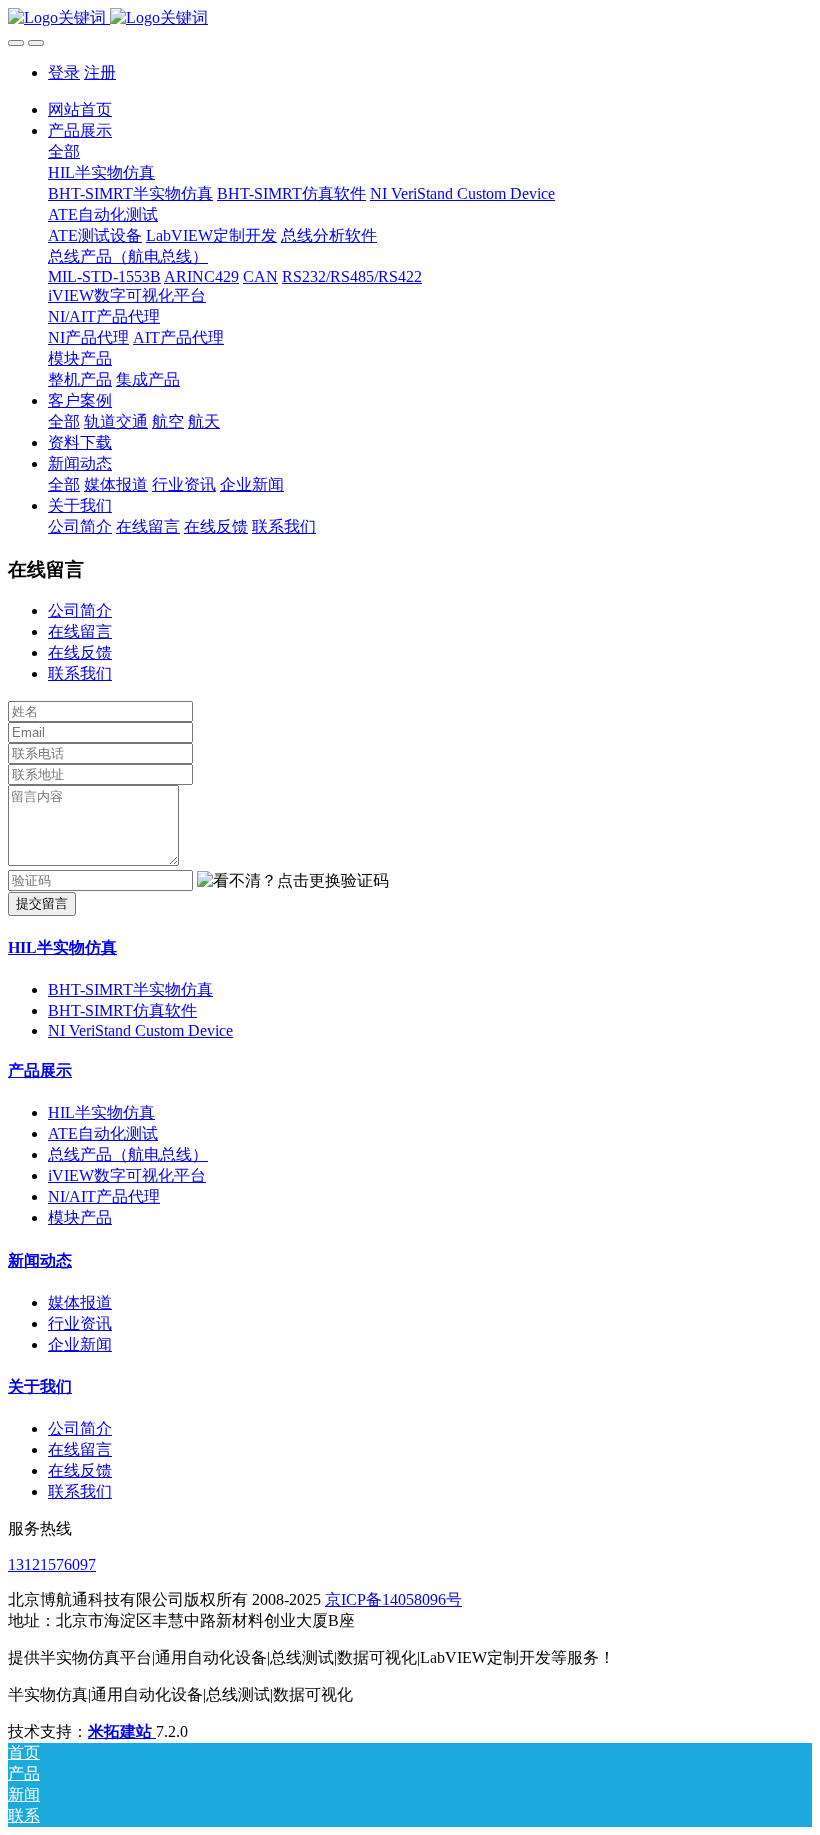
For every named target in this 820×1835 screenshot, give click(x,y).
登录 (64, 72)
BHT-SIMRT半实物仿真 (130, 989)
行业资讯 (80, 1323)
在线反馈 (80, 652)
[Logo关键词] (410, 18)
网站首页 (80, 109)
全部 (64, 151)
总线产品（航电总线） (128, 1154)
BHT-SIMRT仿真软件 (122, 1010)
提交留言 (42, 903)
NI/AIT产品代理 (104, 1196)
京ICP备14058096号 (393, 1599)
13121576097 (52, 1564)
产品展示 (40, 1070)
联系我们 (80, 673)
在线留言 (80, 631)
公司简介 (80, 610)
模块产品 (80, 1217)
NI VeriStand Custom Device (140, 1030)
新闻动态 (40, 1260)
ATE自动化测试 (103, 1133)
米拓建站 (122, 1731)
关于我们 (40, 1386)
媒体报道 (80, 1302)
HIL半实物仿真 (62, 947)
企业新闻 (80, 1344)
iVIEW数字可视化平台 (127, 1175)
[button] (293, 881)
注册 (100, 72)
